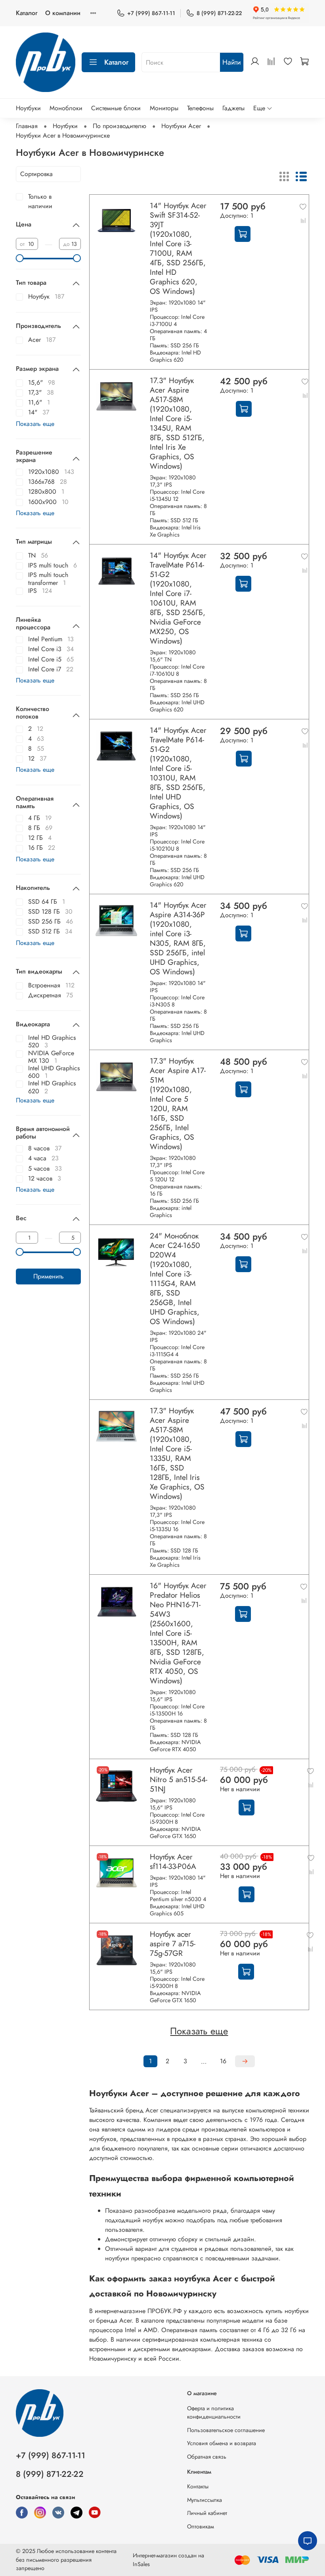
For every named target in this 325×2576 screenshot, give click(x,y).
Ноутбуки (28, 108)
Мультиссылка (205, 2500)
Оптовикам (201, 2526)
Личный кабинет (207, 2513)
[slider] (20, 258)
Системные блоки (116, 108)
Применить (49, 1276)
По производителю (119, 126)
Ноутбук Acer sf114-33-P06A (173, 1861)
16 (223, 2061)
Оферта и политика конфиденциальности (214, 2413)
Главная (27, 126)
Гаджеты (233, 108)
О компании (63, 13)
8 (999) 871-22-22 (219, 13)
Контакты (198, 2486)
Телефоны (200, 108)
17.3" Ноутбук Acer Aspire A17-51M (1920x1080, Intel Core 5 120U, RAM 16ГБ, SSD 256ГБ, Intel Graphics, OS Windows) (178, 1104)
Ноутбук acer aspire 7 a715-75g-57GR (173, 1943)
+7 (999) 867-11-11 (151, 13)
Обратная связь (207, 2457)
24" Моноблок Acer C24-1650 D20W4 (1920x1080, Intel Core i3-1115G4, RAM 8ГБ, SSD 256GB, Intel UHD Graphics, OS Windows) (175, 1278)
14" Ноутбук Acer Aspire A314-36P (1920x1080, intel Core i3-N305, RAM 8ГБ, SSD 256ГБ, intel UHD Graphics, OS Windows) (178, 938)
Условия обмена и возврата (222, 2443)
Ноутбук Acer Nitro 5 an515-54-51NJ (179, 1779)
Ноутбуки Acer (181, 126)
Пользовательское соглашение (226, 2430)
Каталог (27, 13)
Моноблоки (66, 108)
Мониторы (164, 108)
